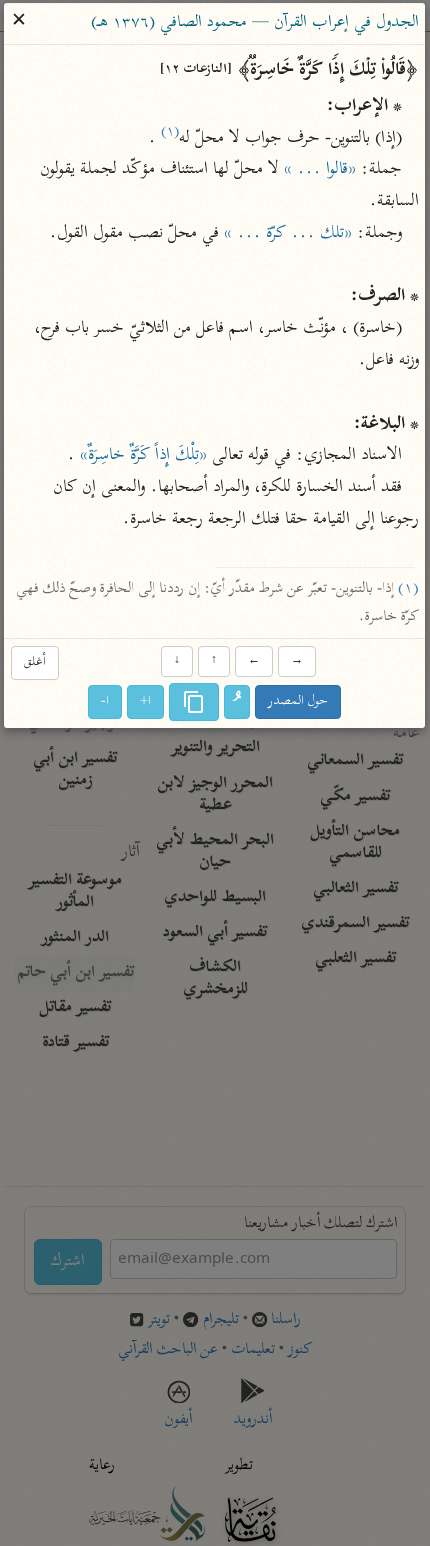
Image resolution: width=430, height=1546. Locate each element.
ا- (106, 702)
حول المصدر (299, 702)
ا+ (146, 702)
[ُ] (238, 703)
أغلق (35, 662)
